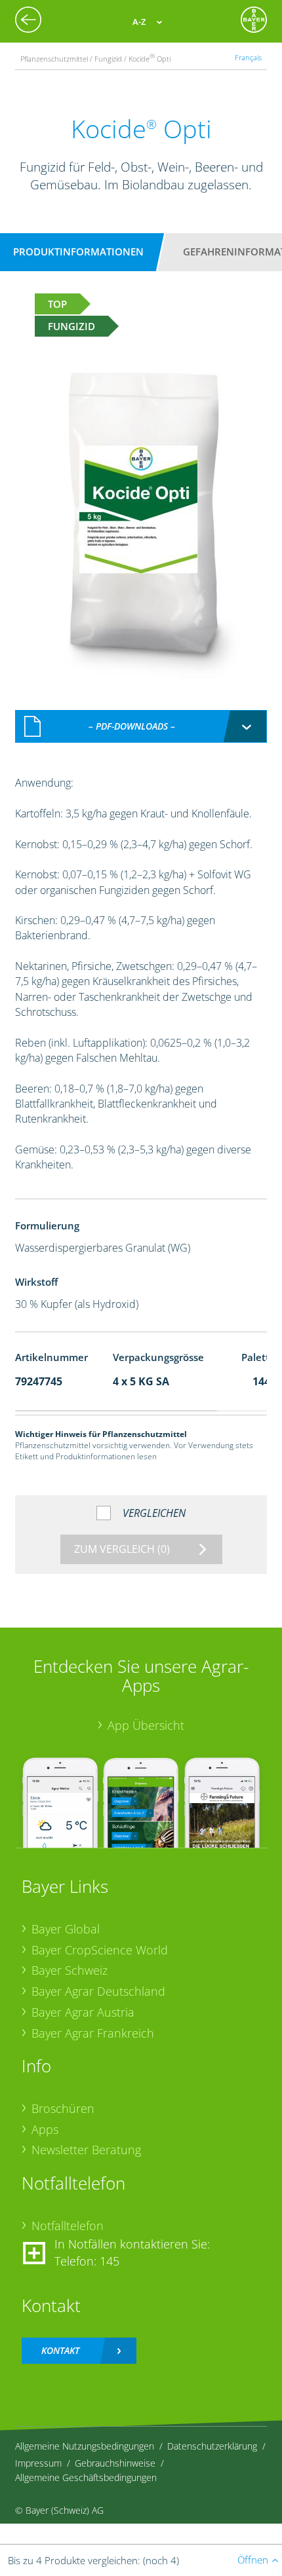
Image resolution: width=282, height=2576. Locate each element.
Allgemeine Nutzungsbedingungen (85, 2446)
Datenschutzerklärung (212, 2446)
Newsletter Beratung (86, 2150)
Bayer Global (66, 1929)
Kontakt (60, 2350)
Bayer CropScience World (100, 1950)
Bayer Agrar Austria (83, 2012)
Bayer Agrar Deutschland (98, 1991)
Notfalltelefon (68, 2226)
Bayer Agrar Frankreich (93, 2033)
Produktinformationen (78, 252)
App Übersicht (146, 1725)
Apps (45, 2129)
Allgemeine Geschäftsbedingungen (86, 2477)
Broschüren (63, 2108)
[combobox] (141, 726)
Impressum (38, 2463)
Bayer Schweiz (70, 1970)
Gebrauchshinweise (115, 2463)
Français (248, 57)
